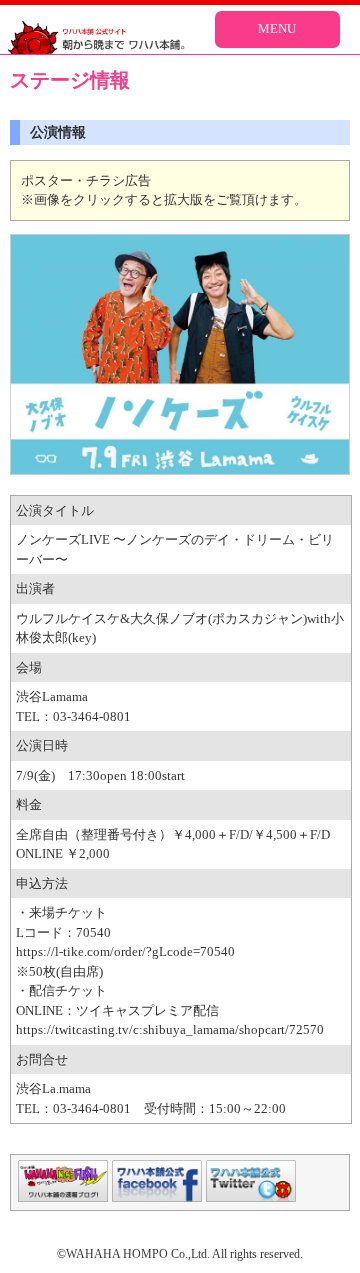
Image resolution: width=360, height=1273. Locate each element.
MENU (277, 28)
